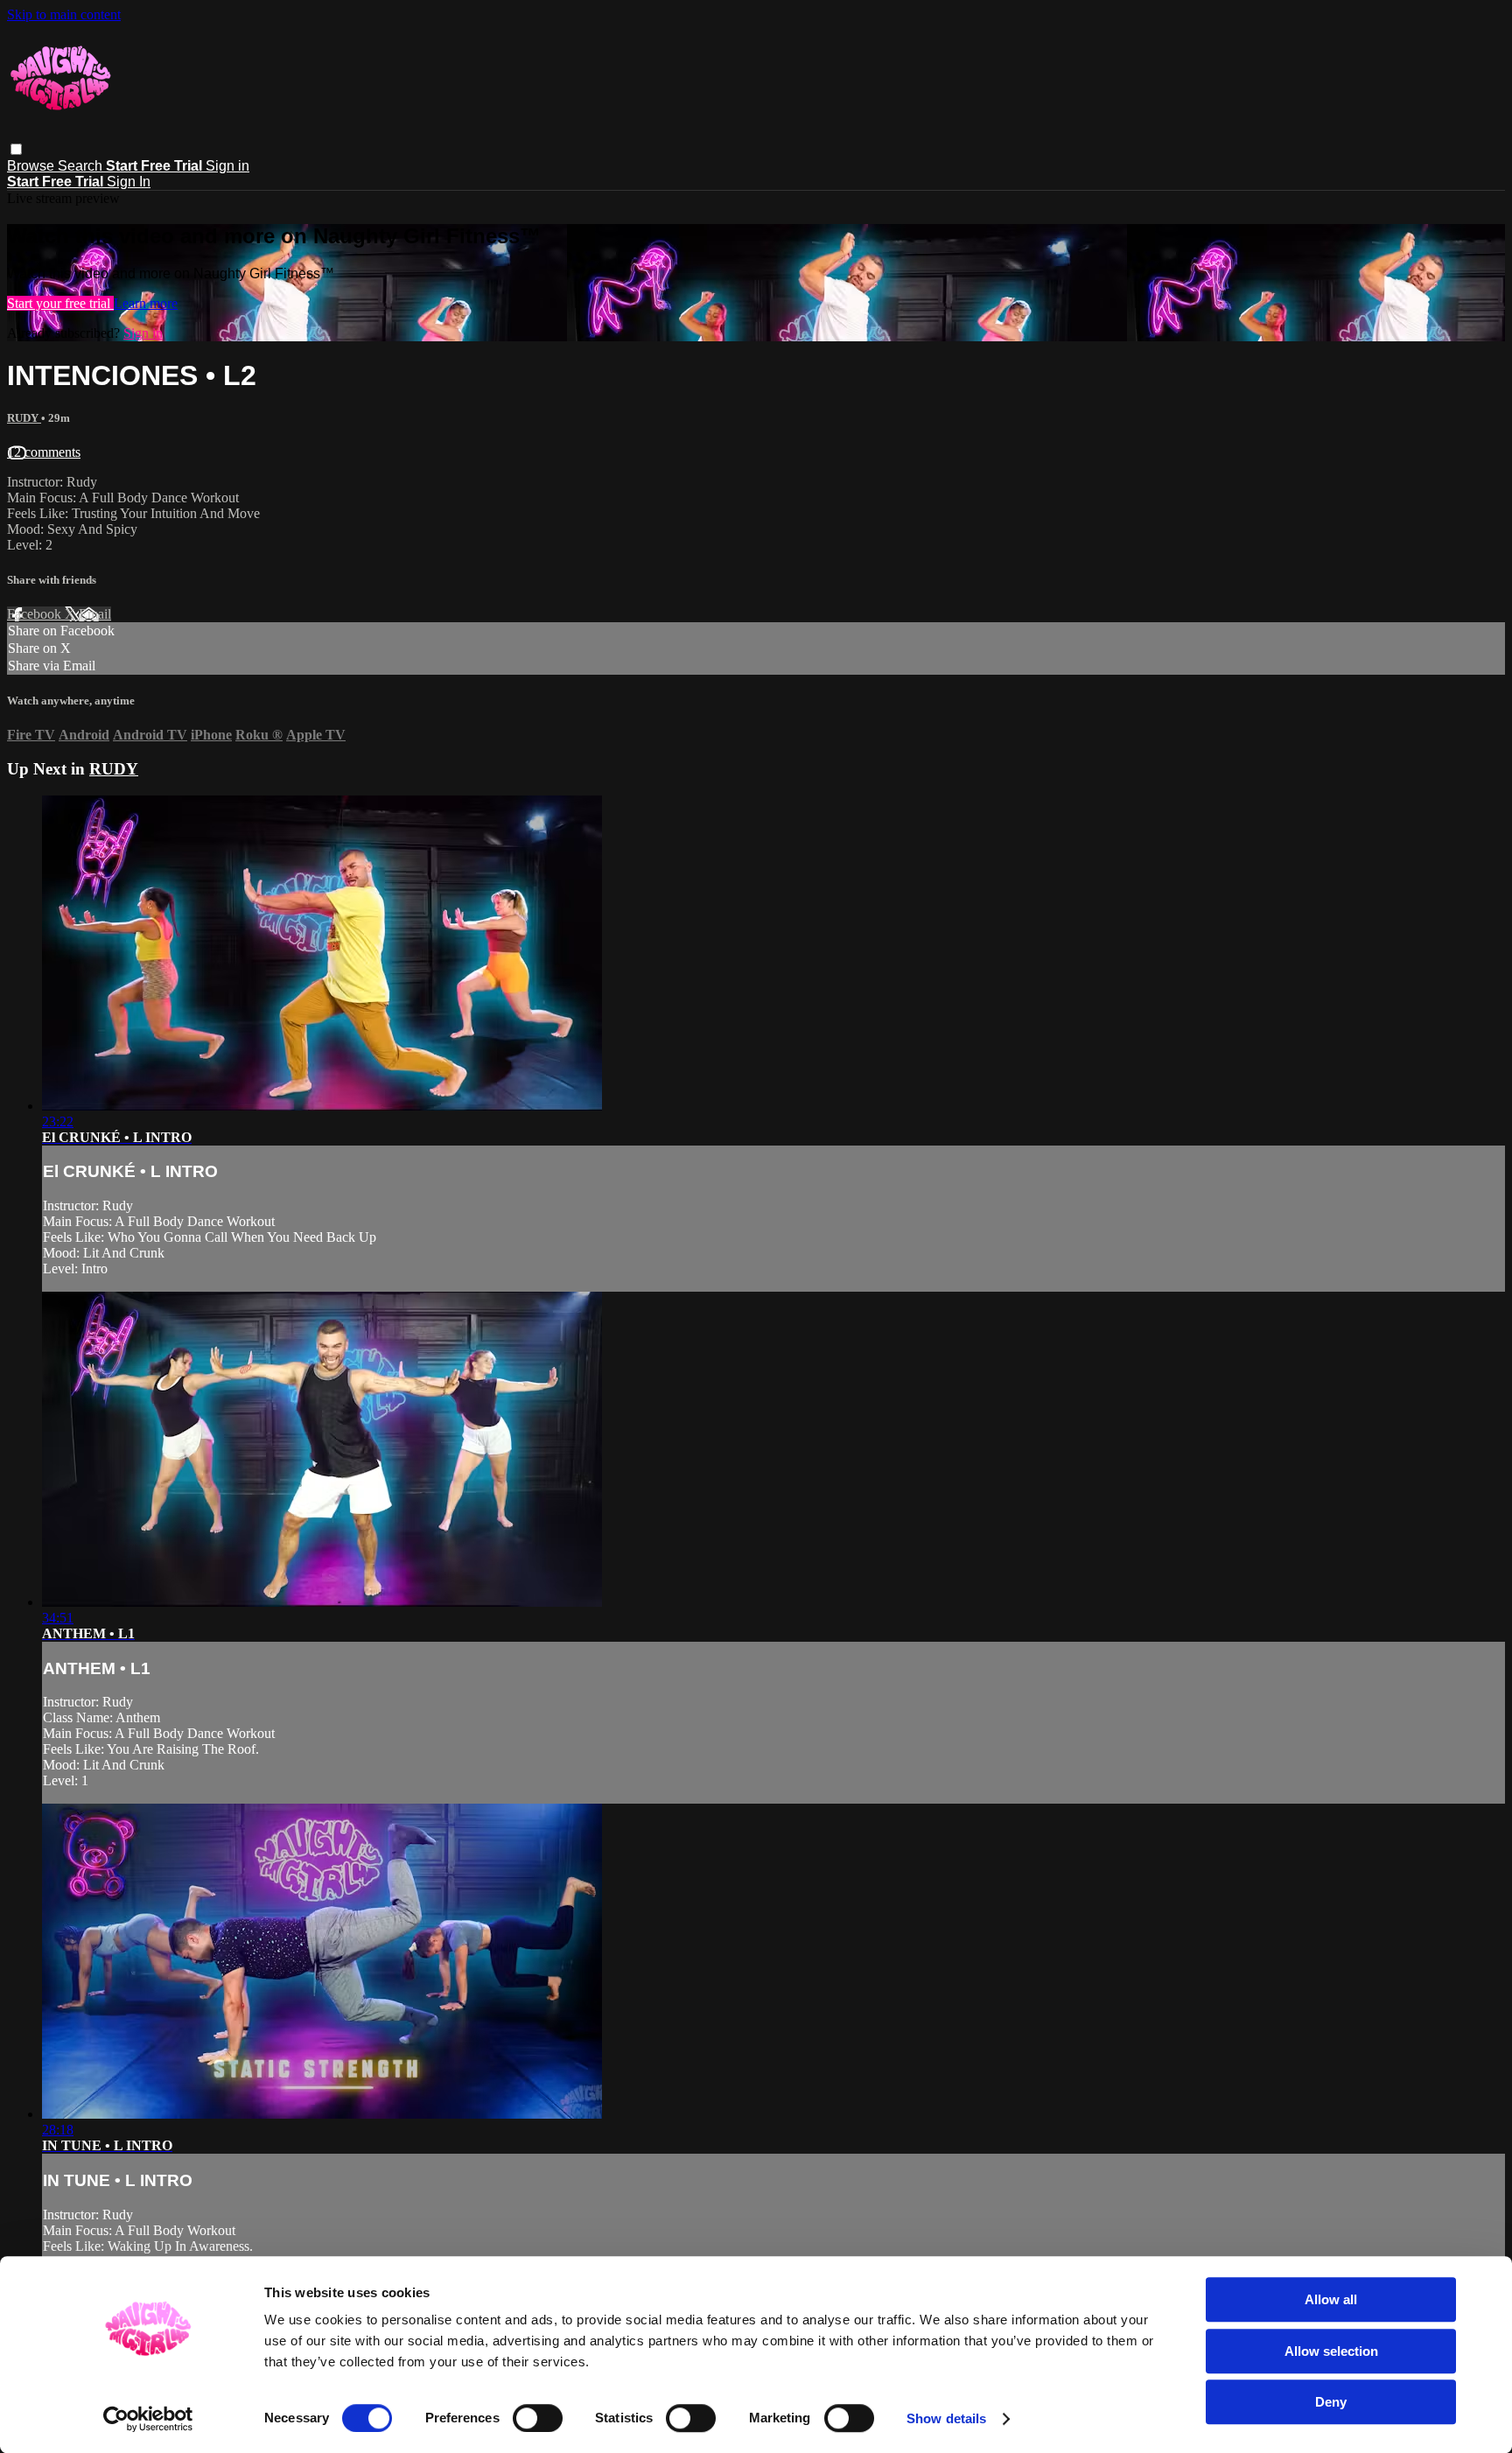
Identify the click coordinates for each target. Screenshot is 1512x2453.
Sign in (227, 166)
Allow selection (1331, 2351)
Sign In (129, 182)
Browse (32, 166)
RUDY (24, 418)
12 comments (44, 452)
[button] (16, 149)
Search (82, 166)
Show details (946, 2418)
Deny (1331, 2402)
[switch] (538, 2418)
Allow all (1331, 2299)
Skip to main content (64, 14)
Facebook (36, 614)
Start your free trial (60, 303)
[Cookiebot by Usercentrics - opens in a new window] (148, 2419)
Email (95, 614)
